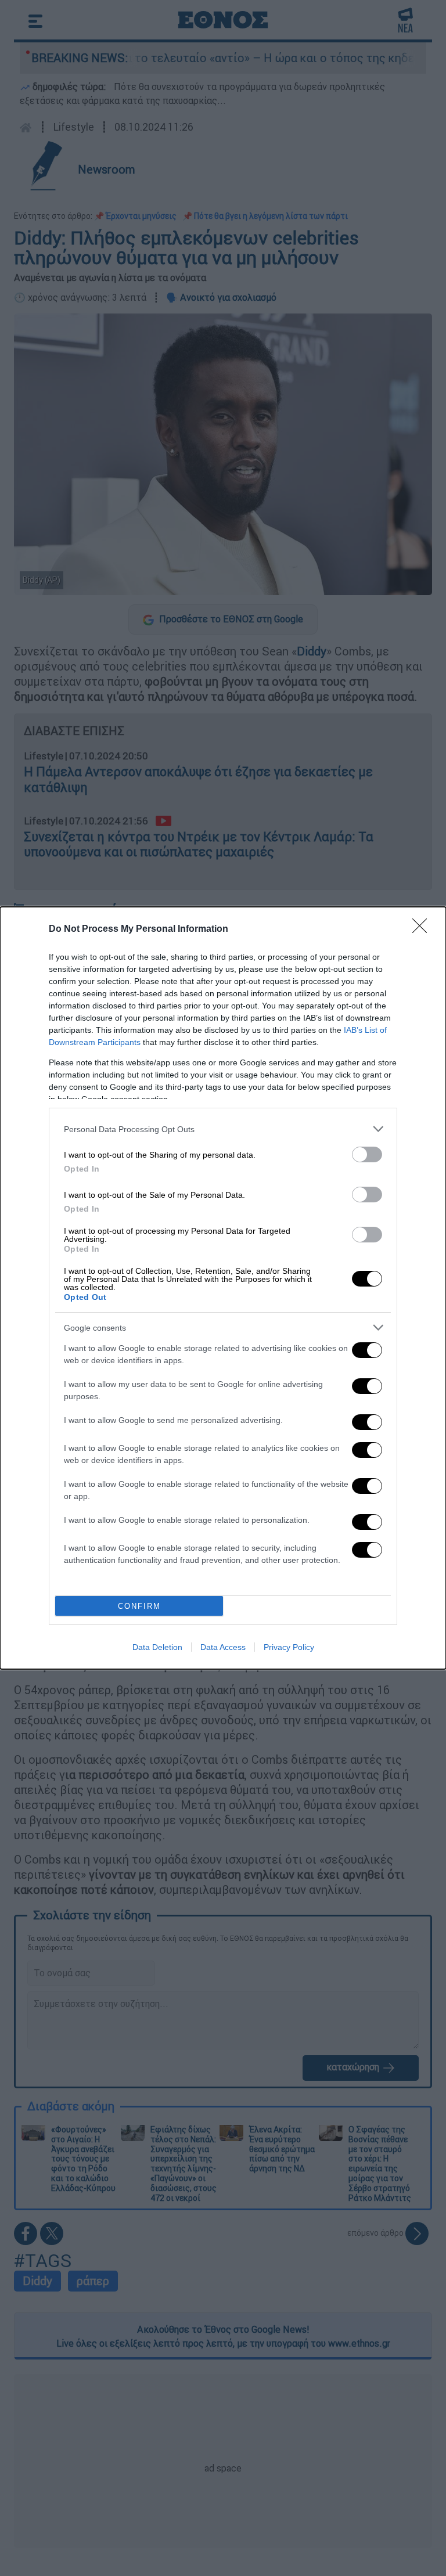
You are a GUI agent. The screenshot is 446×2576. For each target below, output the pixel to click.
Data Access (223, 1647)
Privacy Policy (289, 1647)
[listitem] (223, 1129)
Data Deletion (157, 1647)
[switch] (367, 1154)
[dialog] (223, 1288)
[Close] (423, 929)
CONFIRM (139, 1606)
